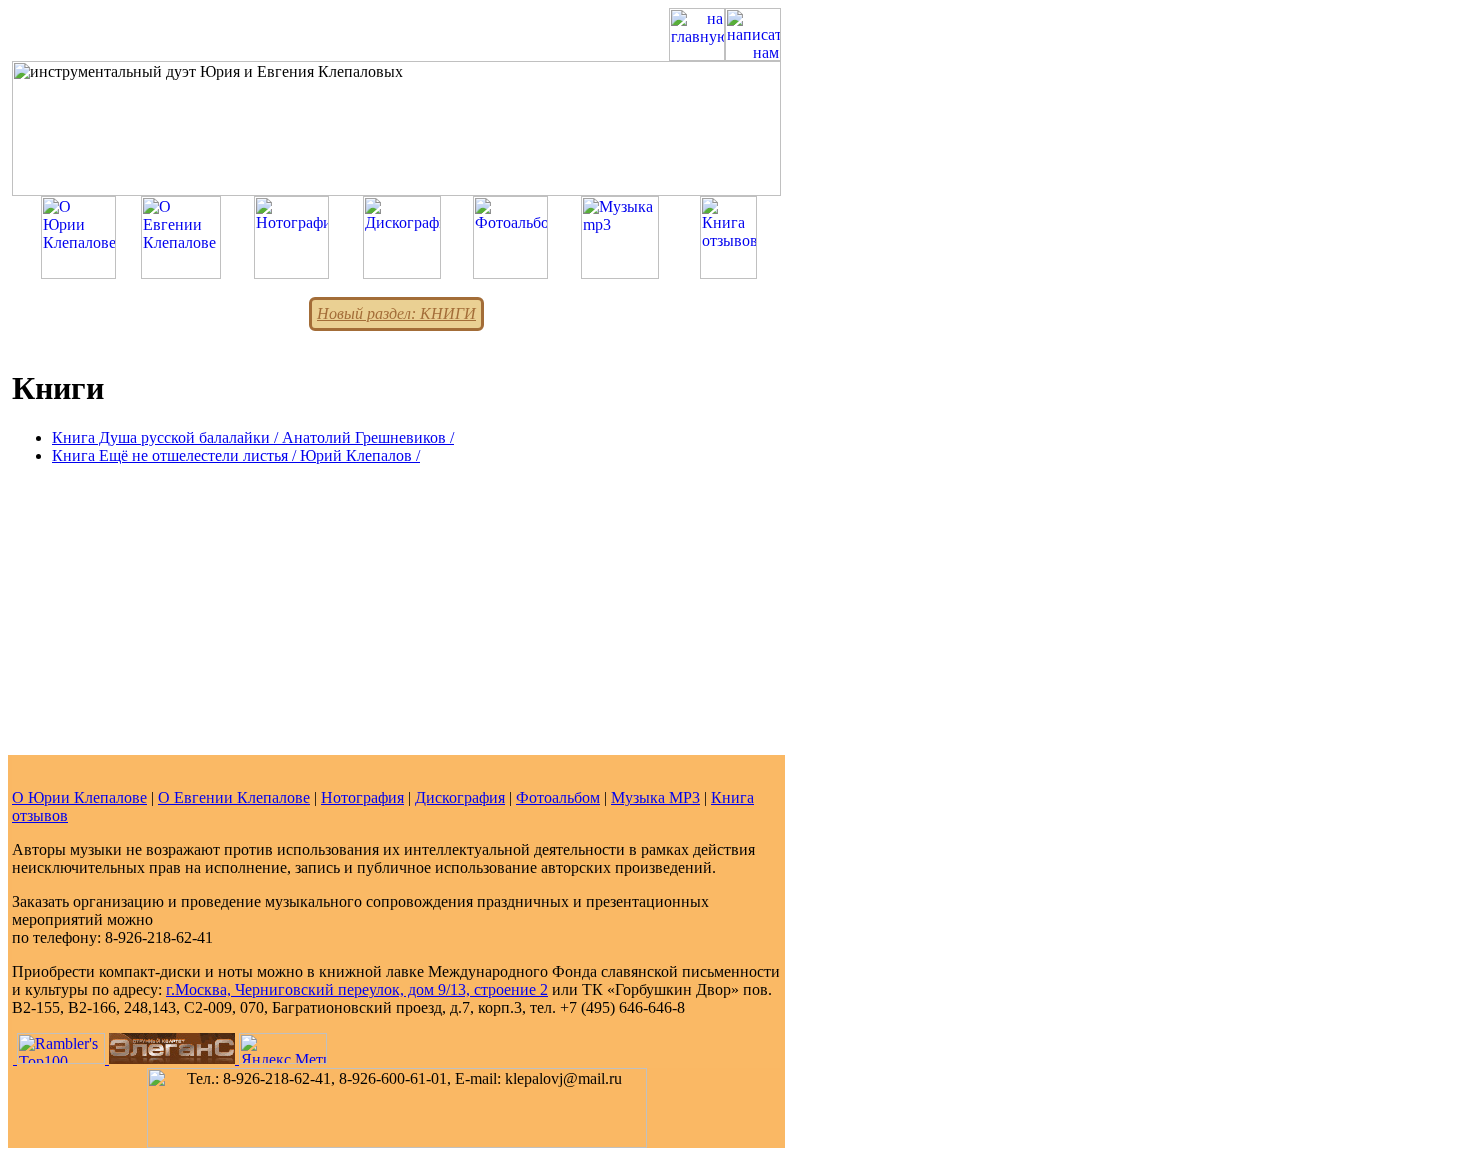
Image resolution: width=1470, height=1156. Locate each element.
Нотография (362, 797)
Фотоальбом (558, 797)
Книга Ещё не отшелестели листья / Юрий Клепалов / (236, 455)
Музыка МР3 (655, 797)
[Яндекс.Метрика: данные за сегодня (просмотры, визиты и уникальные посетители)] (283, 1048)
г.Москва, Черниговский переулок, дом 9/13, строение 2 (357, 989)
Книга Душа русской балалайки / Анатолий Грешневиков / (253, 437)
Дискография (460, 797)
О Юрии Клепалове (79, 797)
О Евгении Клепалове (234, 797)
